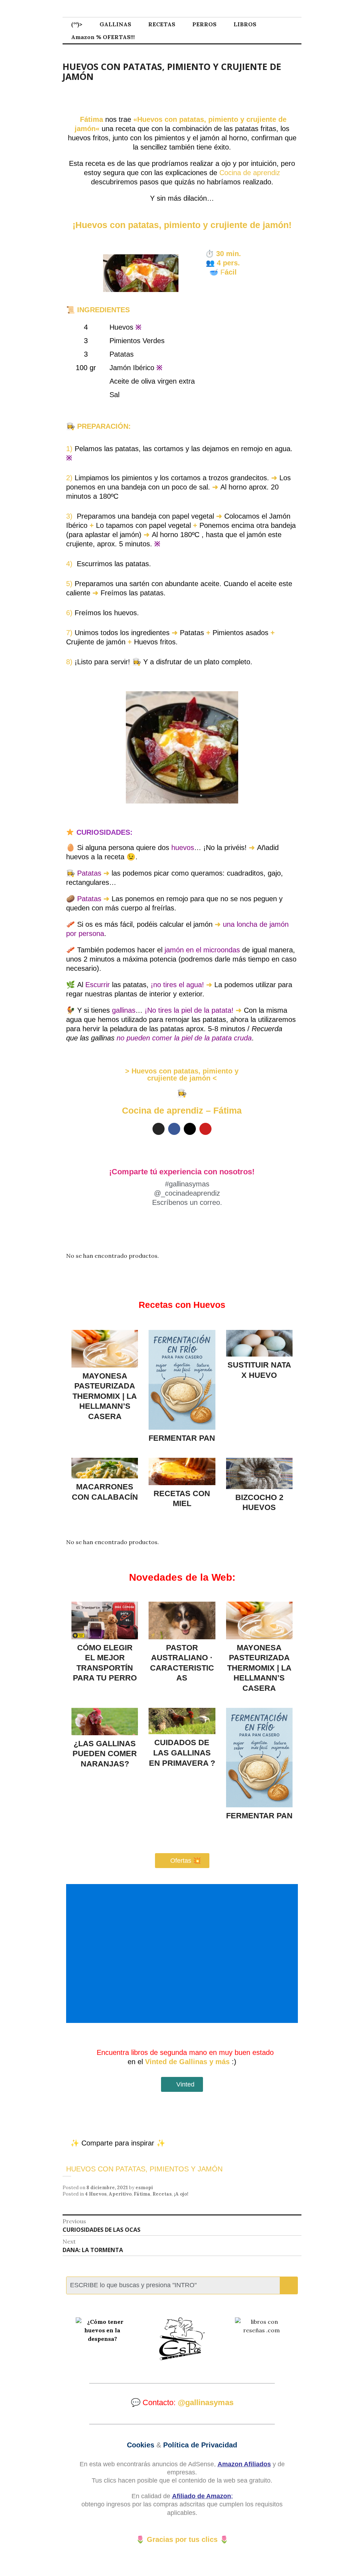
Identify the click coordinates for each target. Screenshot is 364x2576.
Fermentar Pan (182, 1438)
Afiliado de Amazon (202, 2496)
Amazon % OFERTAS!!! (103, 37)
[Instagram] (159, 1129)
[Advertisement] (183, 1953)
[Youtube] (205, 1129)
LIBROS (245, 24)
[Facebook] (174, 1129)
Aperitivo (120, 2194)
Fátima (142, 2194)
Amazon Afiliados (244, 2464)
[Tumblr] (190, 1129)
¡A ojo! (181, 2194)
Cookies (141, 2445)
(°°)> (77, 24)
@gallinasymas (206, 2402)
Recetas (162, 2194)
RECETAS (162, 24)
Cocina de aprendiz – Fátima (182, 1110)
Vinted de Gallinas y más (187, 2062)
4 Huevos (96, 2194)
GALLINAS (115, 24)
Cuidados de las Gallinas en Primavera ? (182, 1753)
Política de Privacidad (200, 2445)
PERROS (204, 24)
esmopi (144, 2188)
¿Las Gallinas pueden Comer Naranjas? (105, 1754)
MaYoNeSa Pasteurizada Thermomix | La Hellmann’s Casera (105, 1396)
